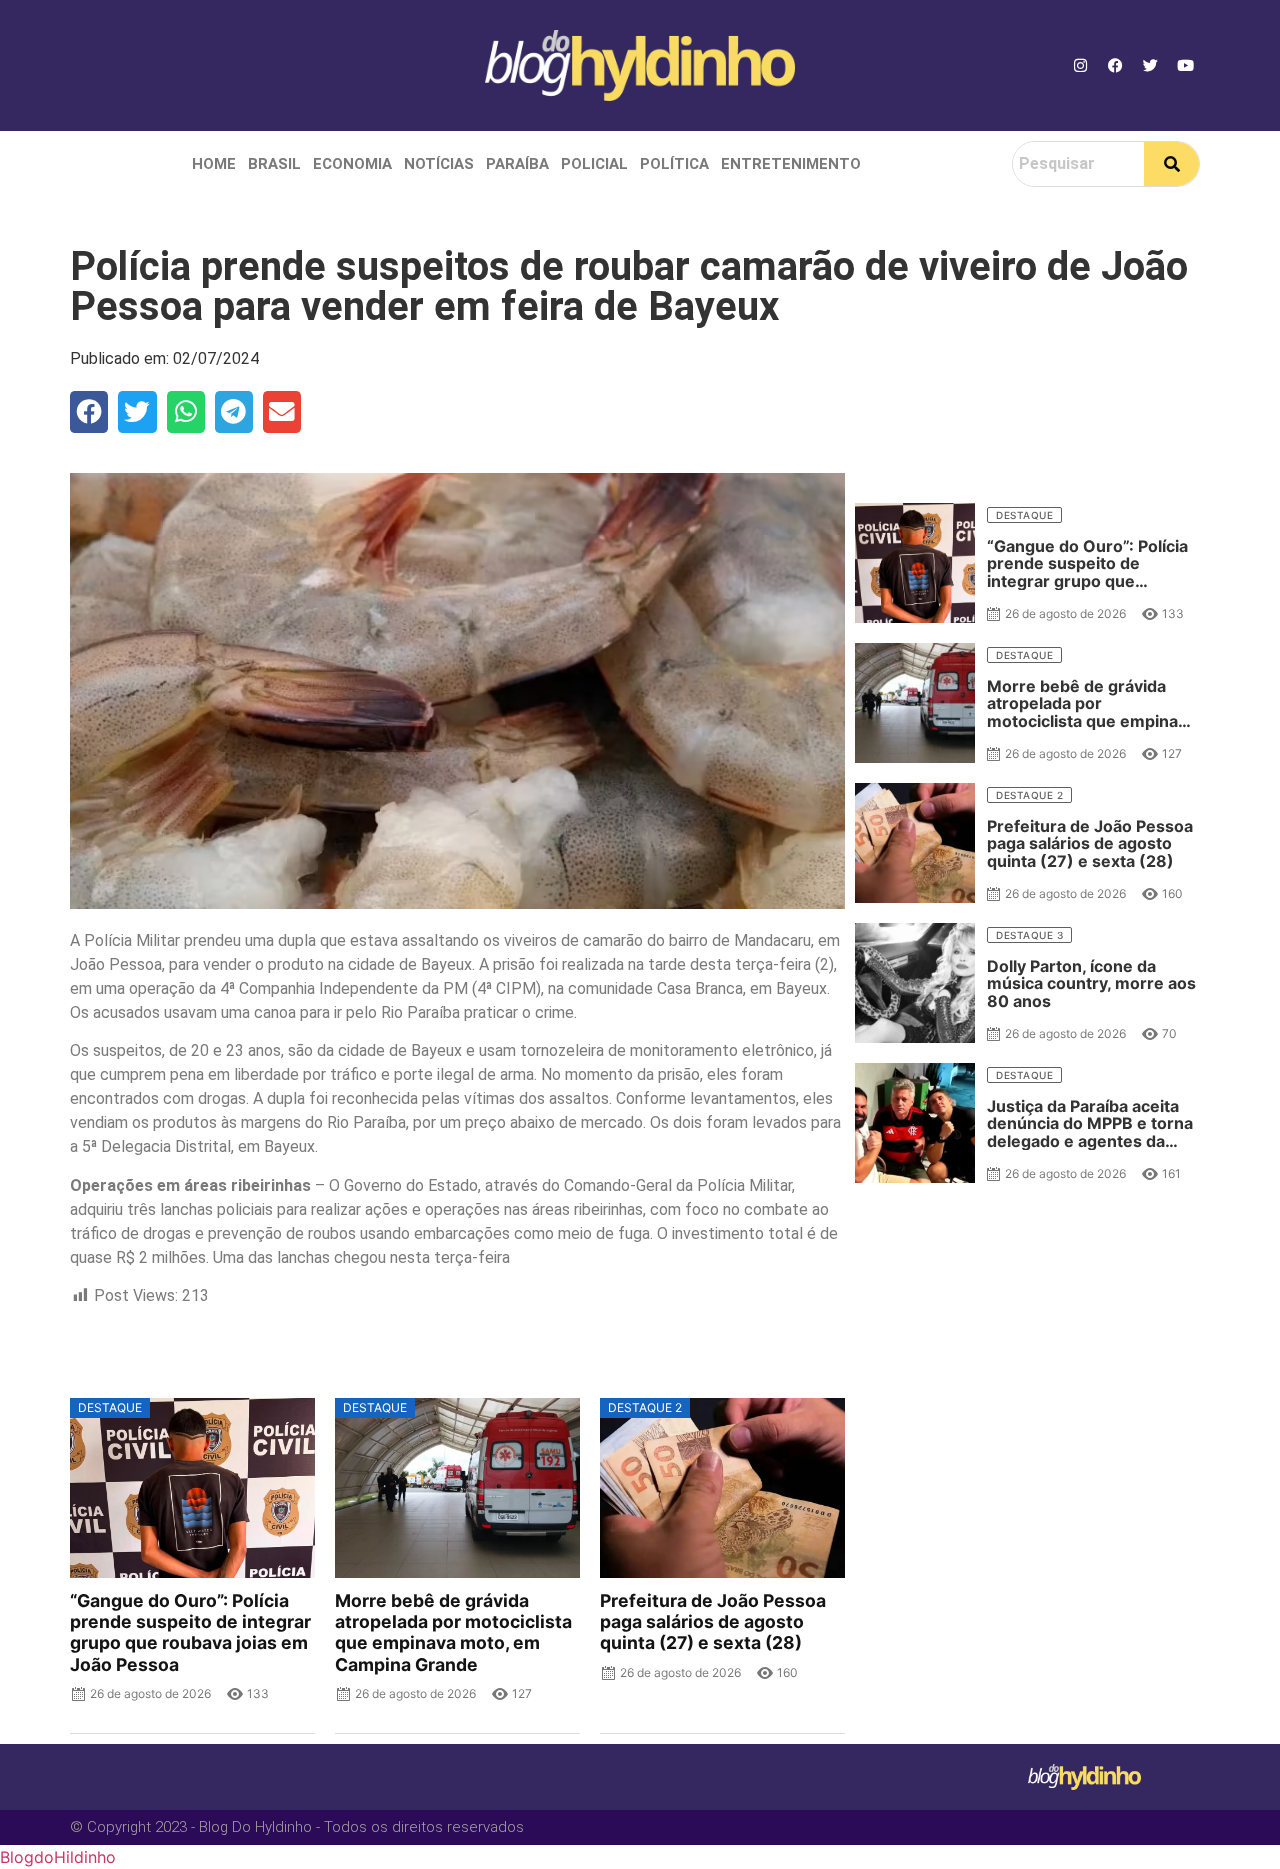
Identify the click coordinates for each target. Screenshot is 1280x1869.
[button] (89, 412)
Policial (594, 164)
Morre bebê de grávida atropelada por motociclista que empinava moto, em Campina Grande (453, 1632)
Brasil (274, 164)
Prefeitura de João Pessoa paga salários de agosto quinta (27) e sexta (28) (713, 1621)
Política (674, 164)
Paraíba (517, 164)
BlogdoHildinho (58, 1857)
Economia (352, 164)
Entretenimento (791, 164)
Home (214, 164)
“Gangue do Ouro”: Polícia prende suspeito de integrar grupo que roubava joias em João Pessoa (190, 1632)
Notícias (439, 164)
